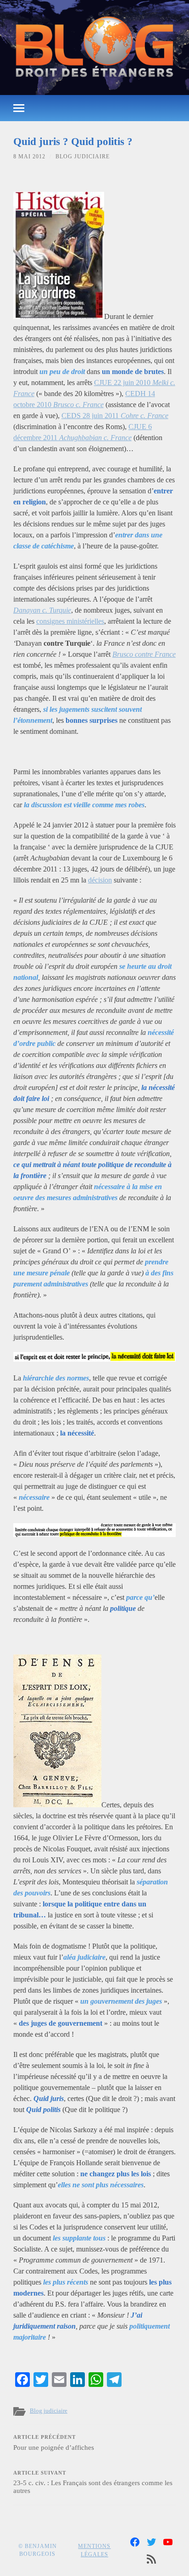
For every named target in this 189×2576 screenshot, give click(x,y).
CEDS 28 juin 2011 (115, 416)
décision (100, 880)
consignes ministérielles (70, 621)
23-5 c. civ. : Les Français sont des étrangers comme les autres (93, 2483)
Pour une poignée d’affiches (54, 2443)
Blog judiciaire (83, 156)
